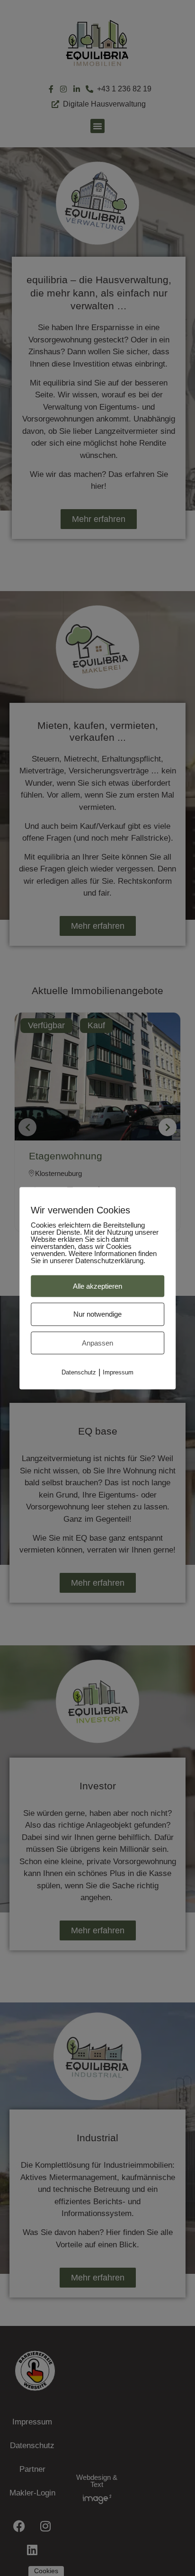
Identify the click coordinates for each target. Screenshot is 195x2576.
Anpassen (97, 1342)
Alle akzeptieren (97, 1286)
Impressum (118, 1372)
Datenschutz (79, 1372)
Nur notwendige (97, 1314)
